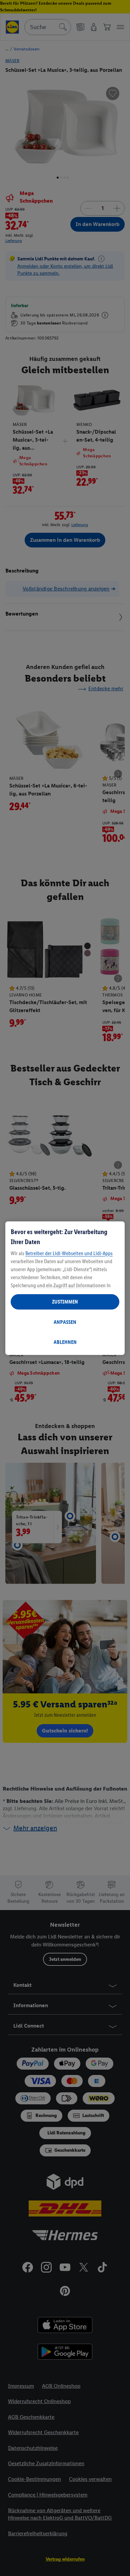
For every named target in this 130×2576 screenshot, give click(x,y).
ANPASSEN (65, 1322)
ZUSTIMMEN (65, 1302)
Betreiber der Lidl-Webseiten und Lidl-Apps (69, 1253)
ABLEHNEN (65, 1342)
